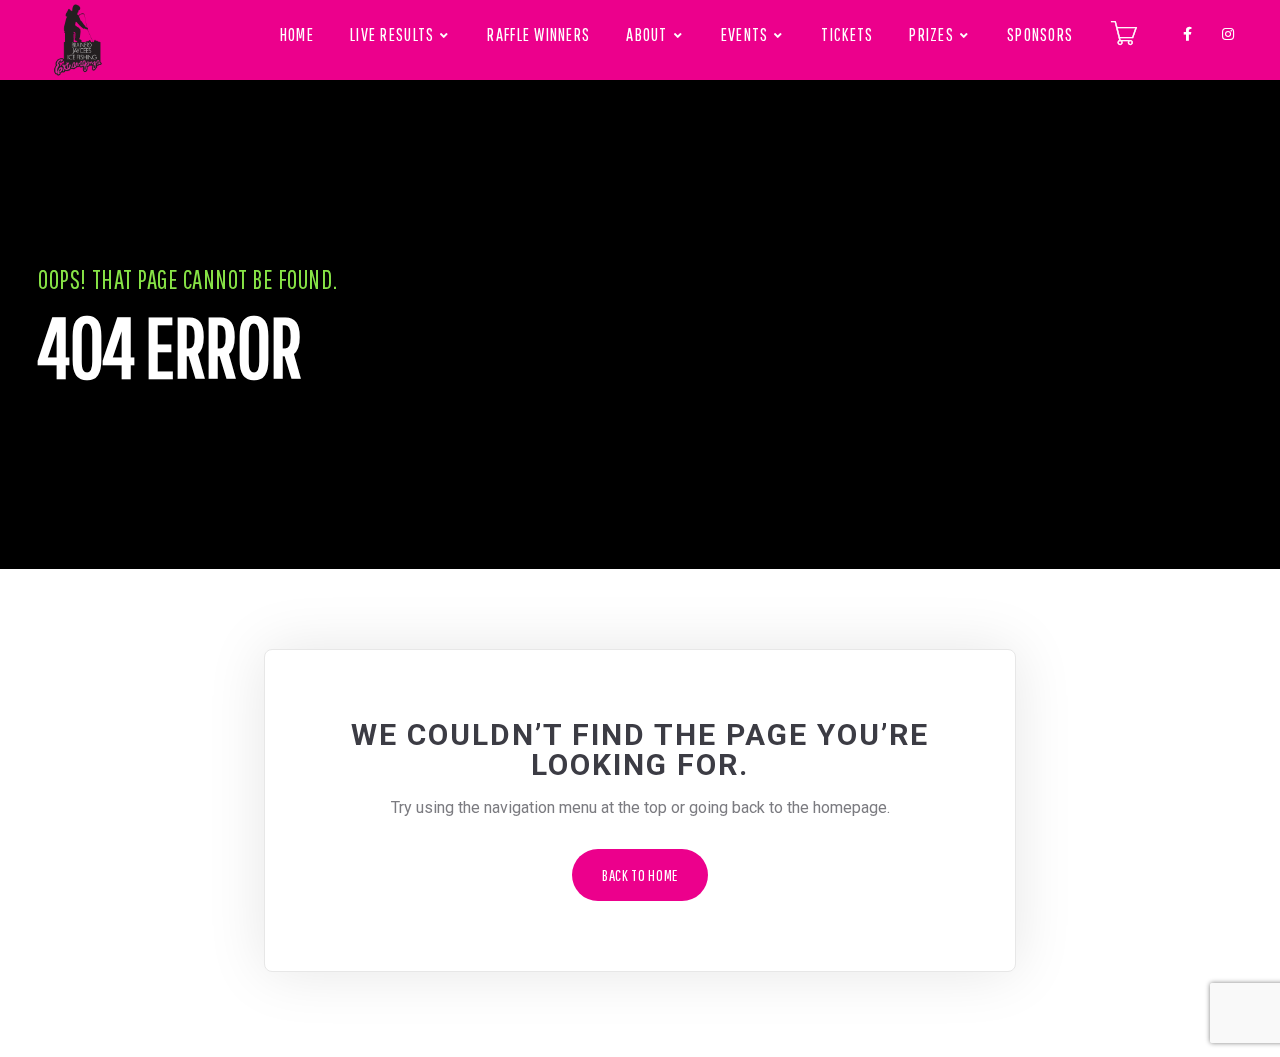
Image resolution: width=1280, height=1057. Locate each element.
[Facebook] (1188, 30)
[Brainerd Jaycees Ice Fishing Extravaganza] (78, 40)
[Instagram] (1228, 30)
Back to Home (640, 875)
